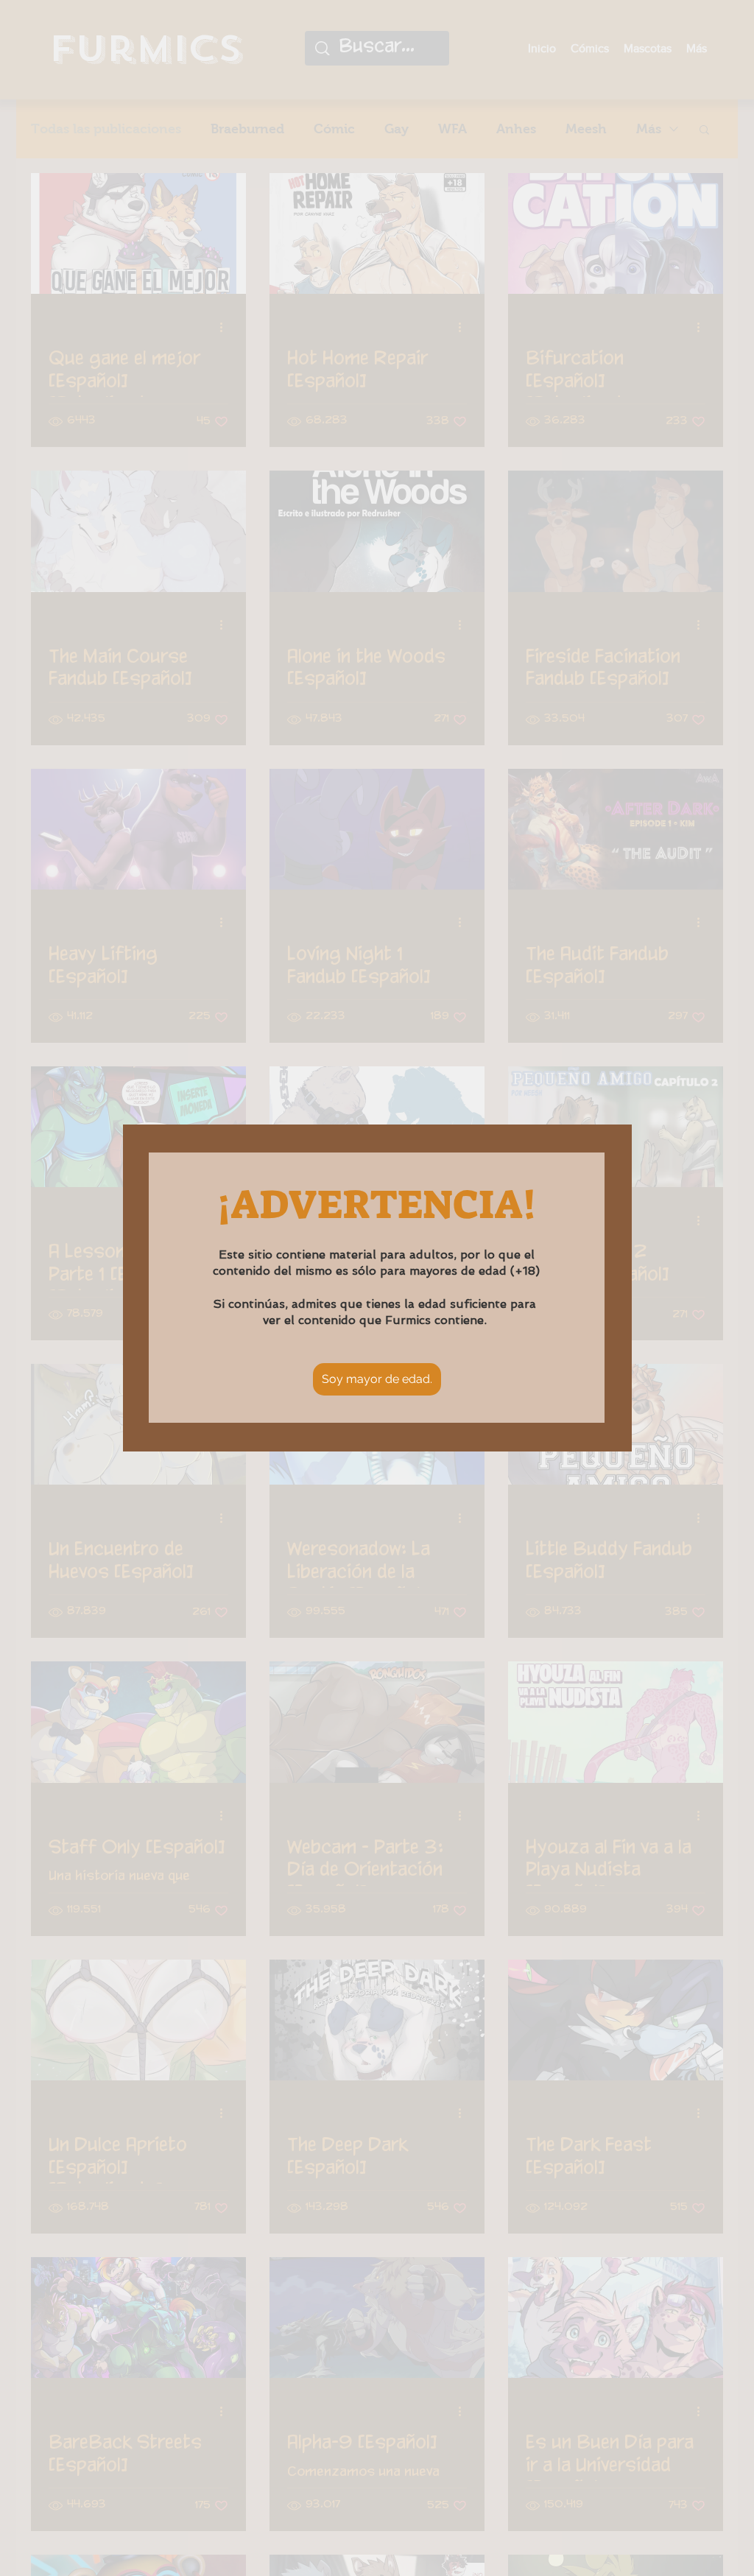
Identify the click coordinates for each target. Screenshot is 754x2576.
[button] (377, 1379)
